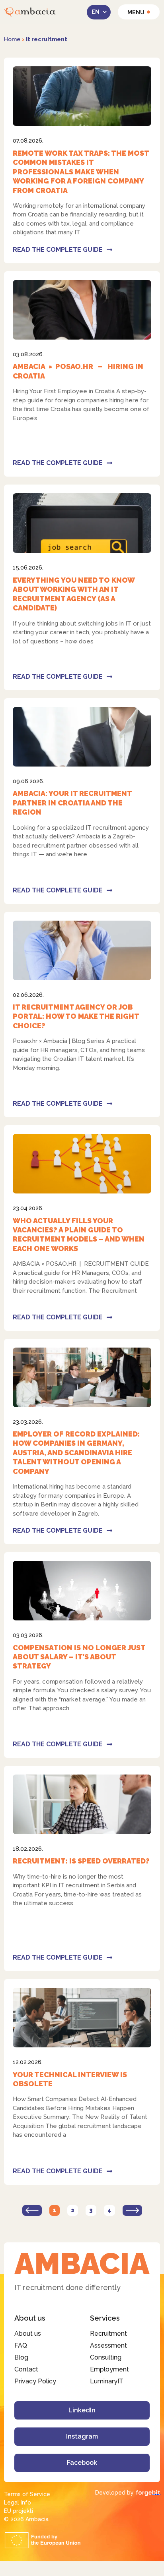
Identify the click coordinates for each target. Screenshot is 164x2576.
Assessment (108, 2345)
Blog (21, 2357)
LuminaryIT (107, 2381)
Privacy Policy (35, 2381)
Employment (109, 2369)
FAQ (21, 2345)
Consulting (106, 2357)
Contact (26, 2369)
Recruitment (108, 2334)
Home (12, 39)
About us (28, 2334)
